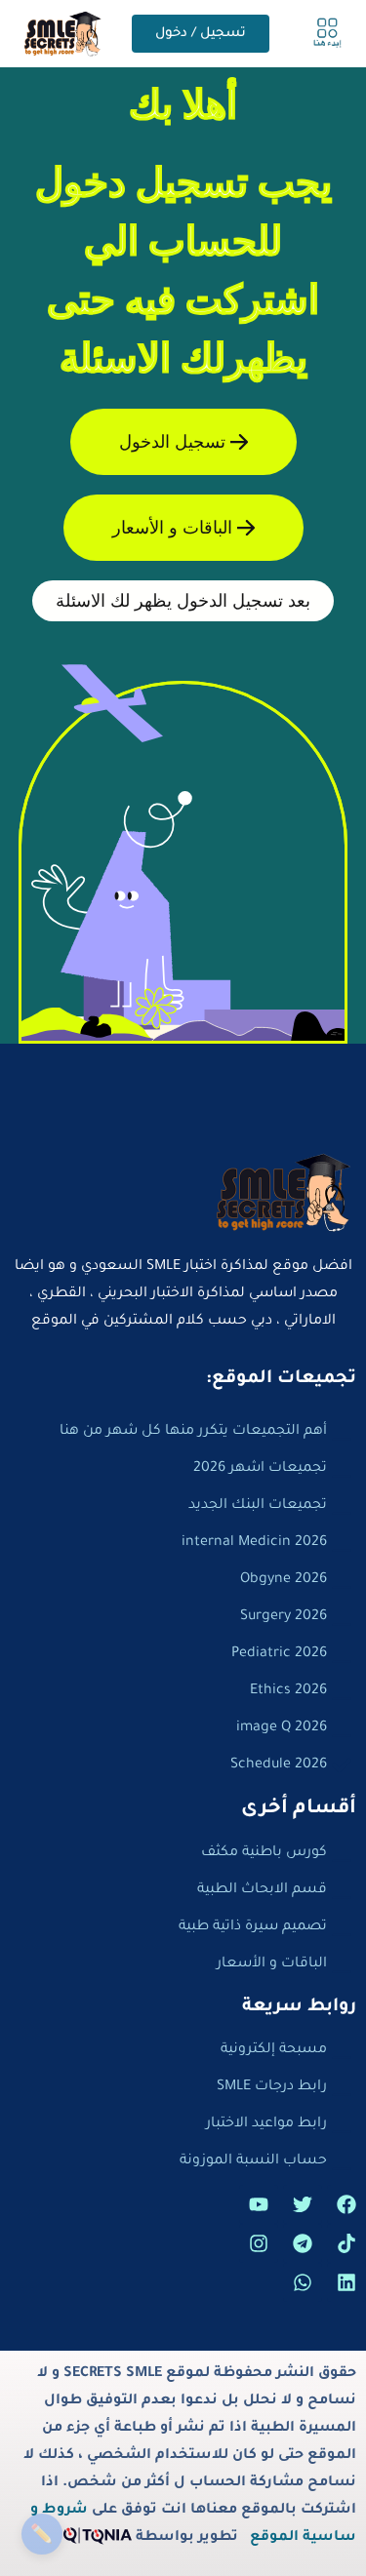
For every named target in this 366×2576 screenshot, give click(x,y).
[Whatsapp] (303, 2282)
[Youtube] (259, 2204)
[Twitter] (303, 2204)
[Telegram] (303, 2243)
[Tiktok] (346, 2243)
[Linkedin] (346, 2282)
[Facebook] (346, 2204)
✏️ (41, 2534)
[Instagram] (259, 2243)
